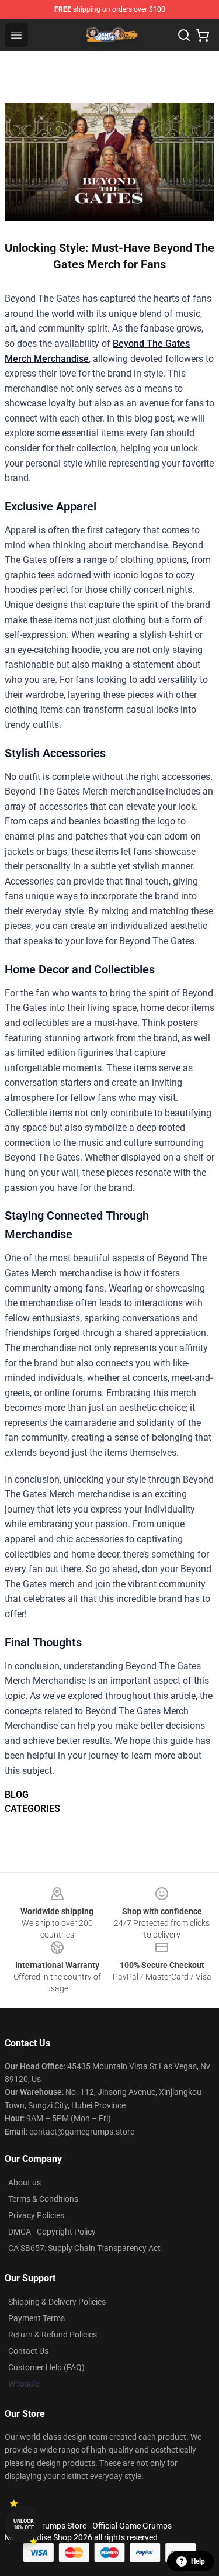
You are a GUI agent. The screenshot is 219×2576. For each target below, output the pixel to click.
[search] (184, 35)
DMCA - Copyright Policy (52, 2232)
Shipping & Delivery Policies (57, 2302)
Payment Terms (36, 2318)
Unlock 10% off (24, 2524)
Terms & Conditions (43, 2199)
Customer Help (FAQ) (46, 2367)
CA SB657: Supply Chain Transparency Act (84, 2248)
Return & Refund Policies (53, 2335)
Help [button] (198, 2561)
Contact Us (28, 2351)
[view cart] (203, 35)
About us (25, 2183)
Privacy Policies (36, 2215)
